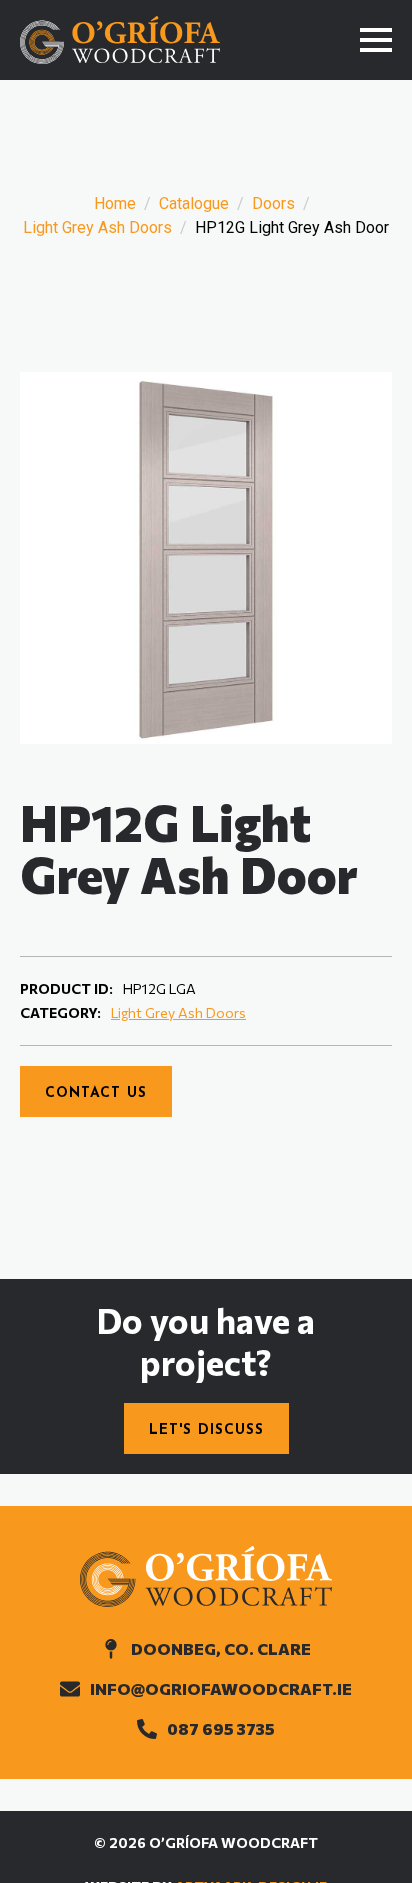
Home (115, 203)
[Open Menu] (376, 40)
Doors (273, 203)
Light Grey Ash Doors (97, 227)
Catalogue (194, 203)
